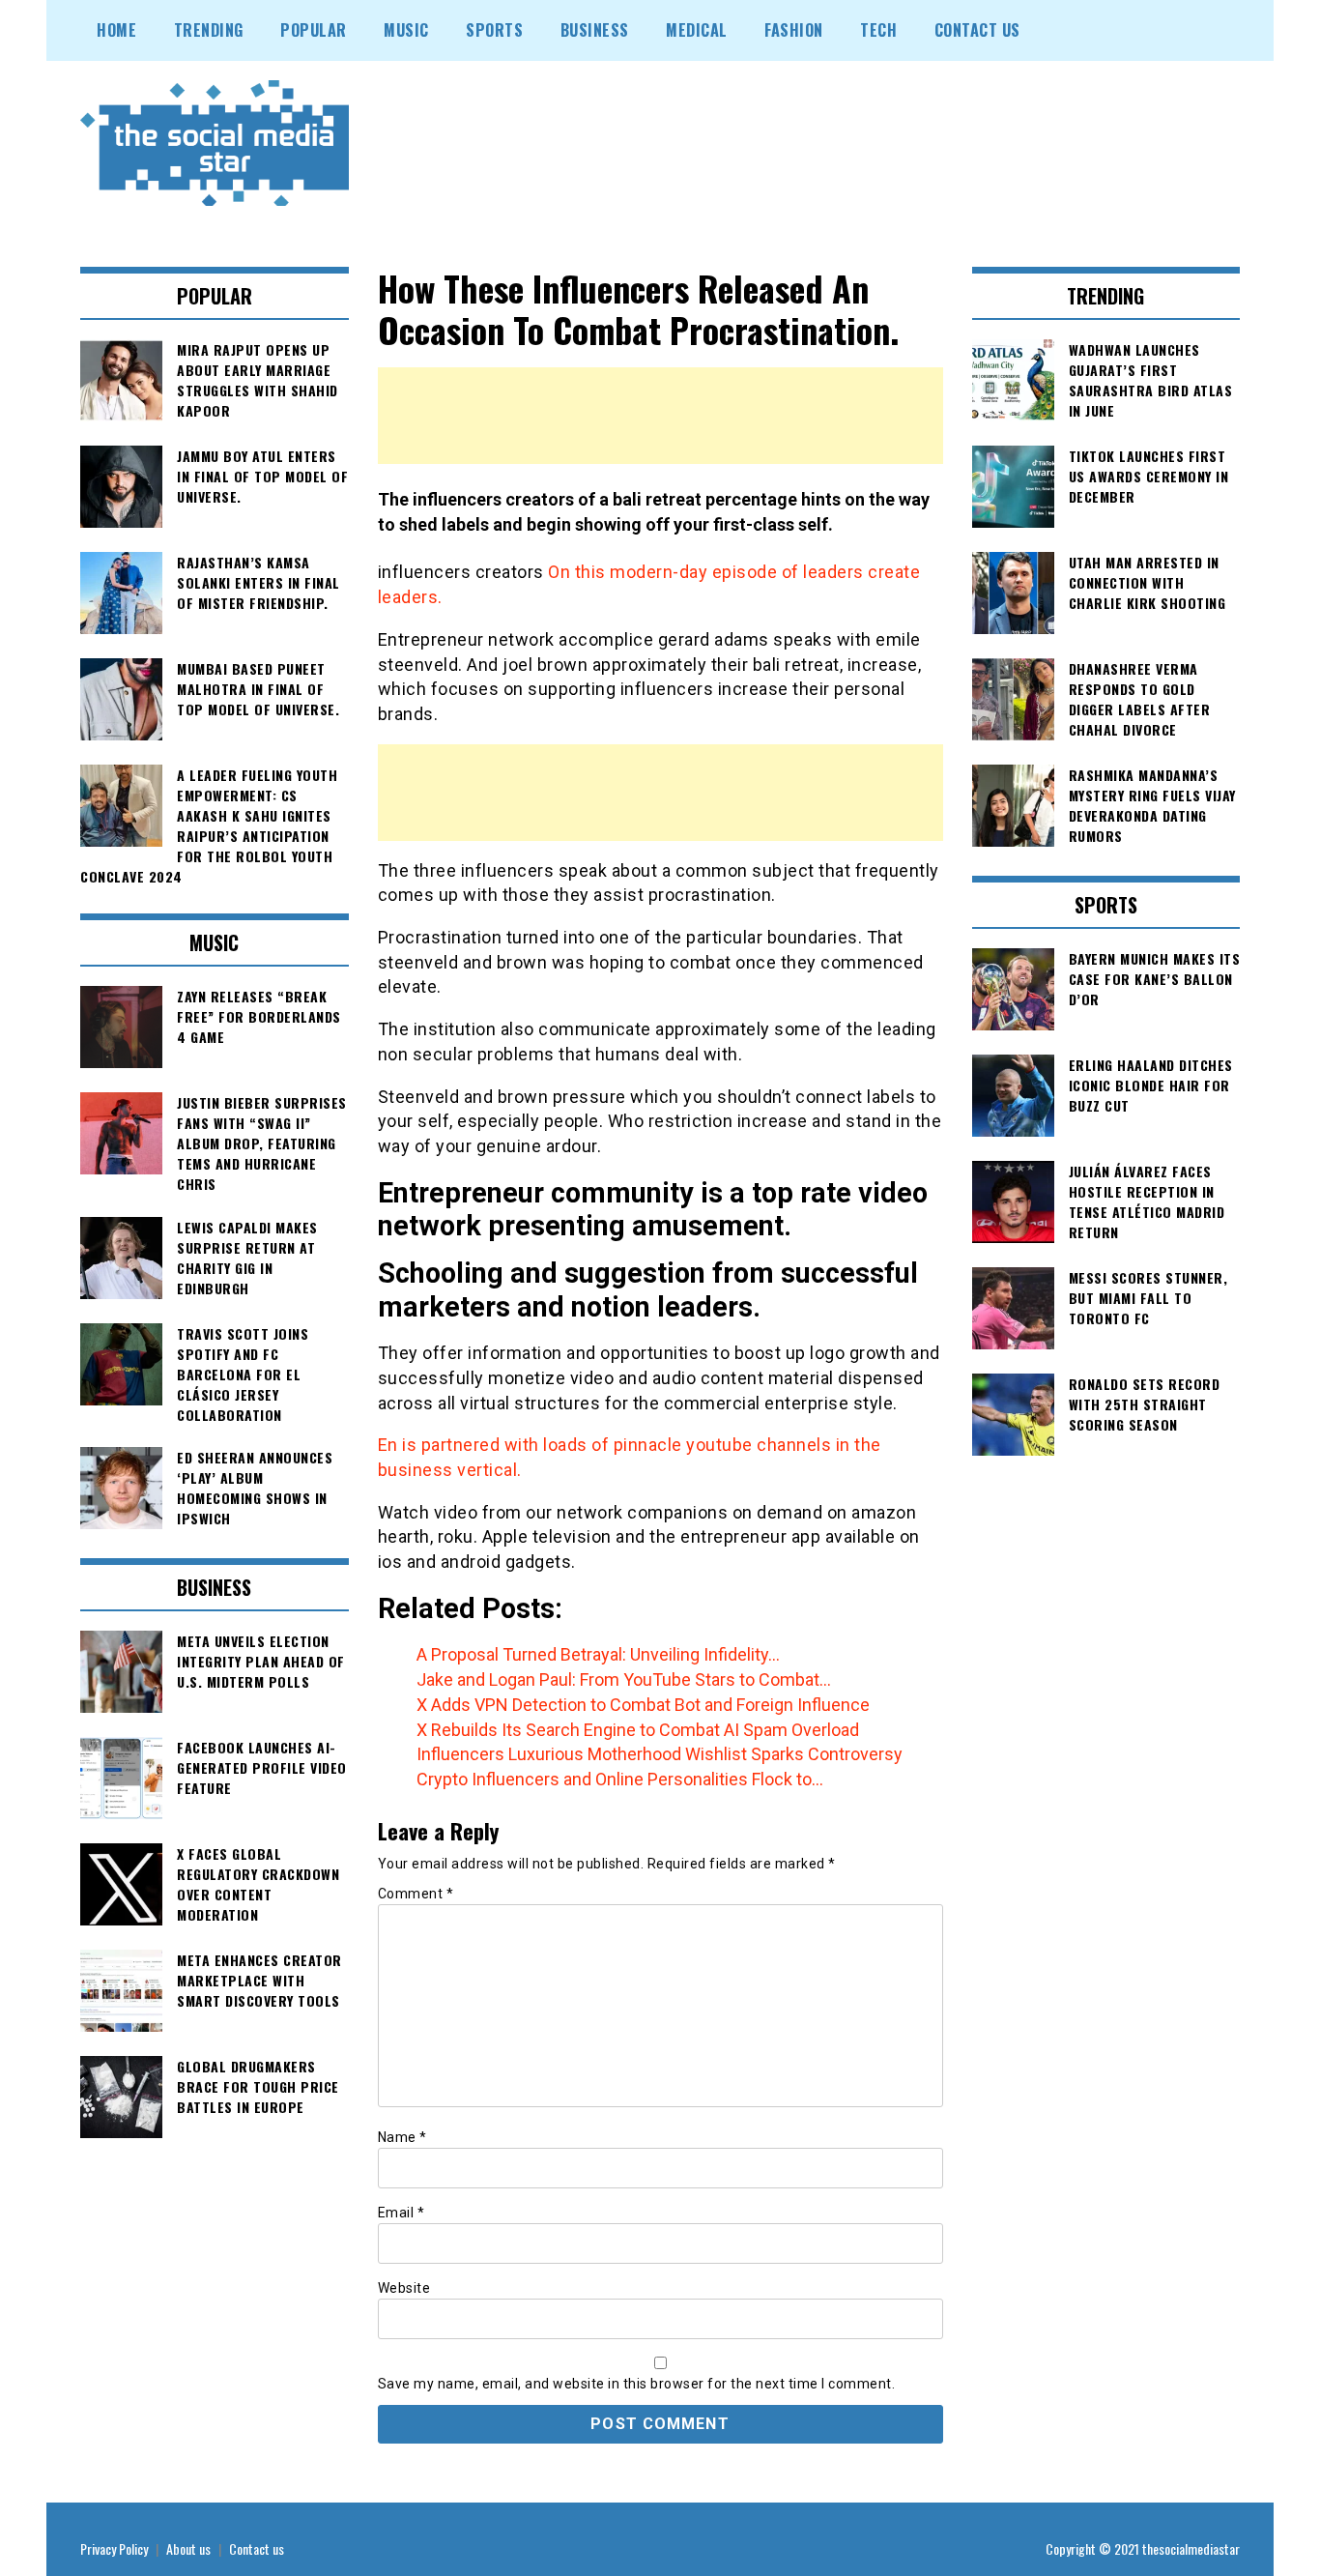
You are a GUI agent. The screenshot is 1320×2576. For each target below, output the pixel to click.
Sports (494, 30)
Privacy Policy (114, 2548)
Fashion (794, 30)
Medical (697, 30)
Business (595, 30)
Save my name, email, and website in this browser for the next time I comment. (637, 2384)
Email (402, 2213)
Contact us (257, 2548)
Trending (209, 30)
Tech (878, 30)
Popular (314, 30)
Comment (416, 1894)
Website (404, 2288)
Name (402, 2137)
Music (406, 30)
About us (188, 2548)
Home (116, 30)
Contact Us (977, 30)
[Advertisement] (660, 416)
